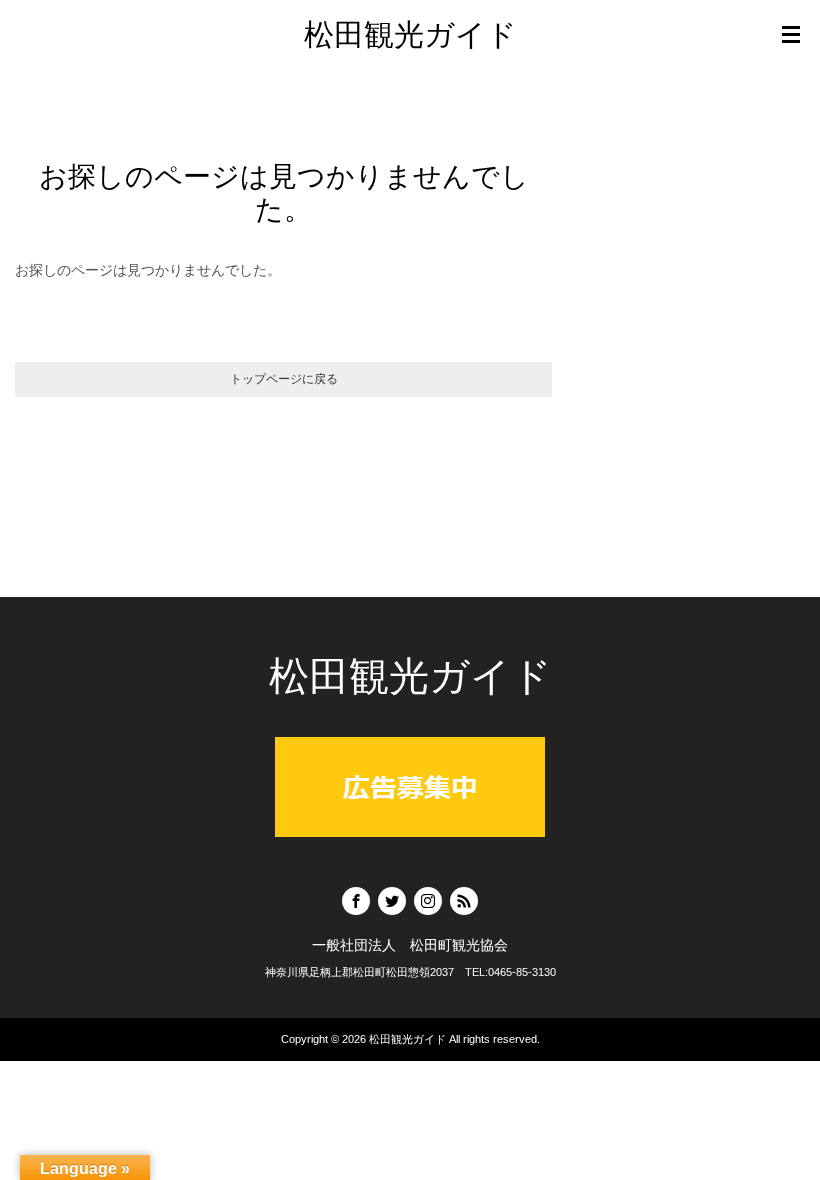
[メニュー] (791, 35)
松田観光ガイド (410, 34)
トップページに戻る (284, 379)
